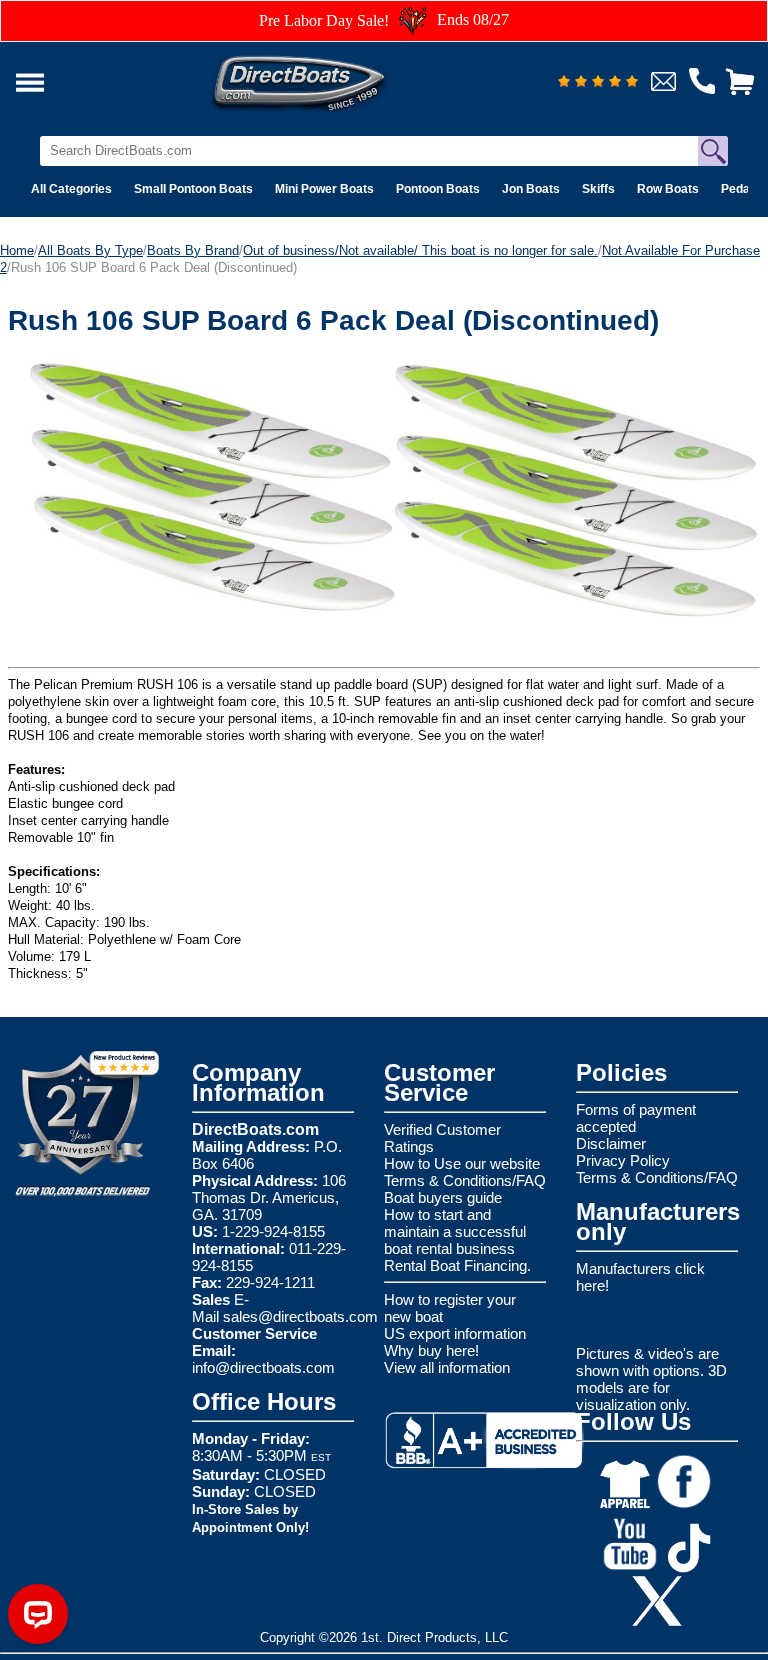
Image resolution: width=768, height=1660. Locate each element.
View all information (447, 1367)
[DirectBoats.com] (325, 77)
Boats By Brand (193, 250)
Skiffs (598, 189)
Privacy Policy (623, 1160)
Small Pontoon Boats (193, 189)
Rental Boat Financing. (457, 1265)
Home (17, 250)
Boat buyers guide (443, 1197)
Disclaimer (611, 1143)
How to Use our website (462, 1163)
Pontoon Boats (438, 189)
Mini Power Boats (324, 189)
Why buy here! (431, 1350)
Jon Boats (531, 189)
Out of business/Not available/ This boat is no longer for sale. (420, 250)
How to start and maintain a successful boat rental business (455, 1231)
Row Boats (668, 189)
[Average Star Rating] (598, 82)
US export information (455, 1333)
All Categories (71, 189)
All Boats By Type (90, 250)
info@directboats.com (263, 1367)
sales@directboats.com (300, 1316)
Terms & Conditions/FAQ (465, 1180)
